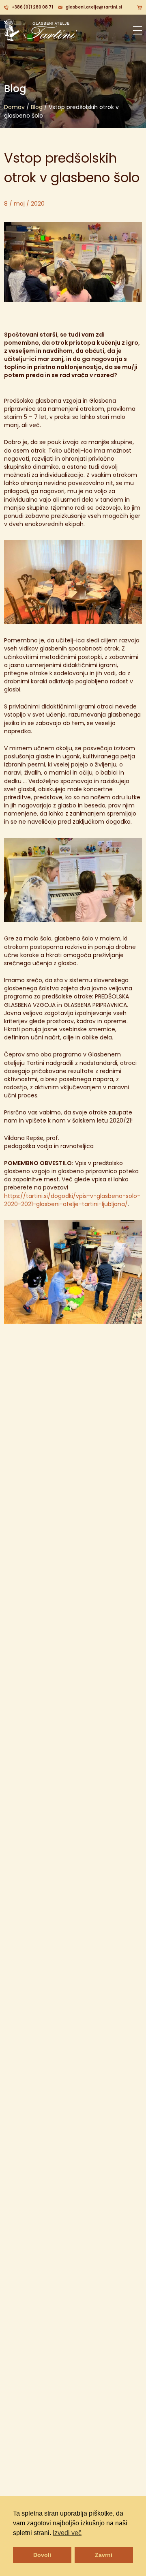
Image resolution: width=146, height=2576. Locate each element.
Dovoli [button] (42, 2555)
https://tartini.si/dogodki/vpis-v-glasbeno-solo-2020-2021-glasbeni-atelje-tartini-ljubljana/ (72, 1200)
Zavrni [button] (104, 2555)
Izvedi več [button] (67, 2533)
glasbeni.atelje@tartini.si (94, 7)
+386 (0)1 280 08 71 (32, 7)
